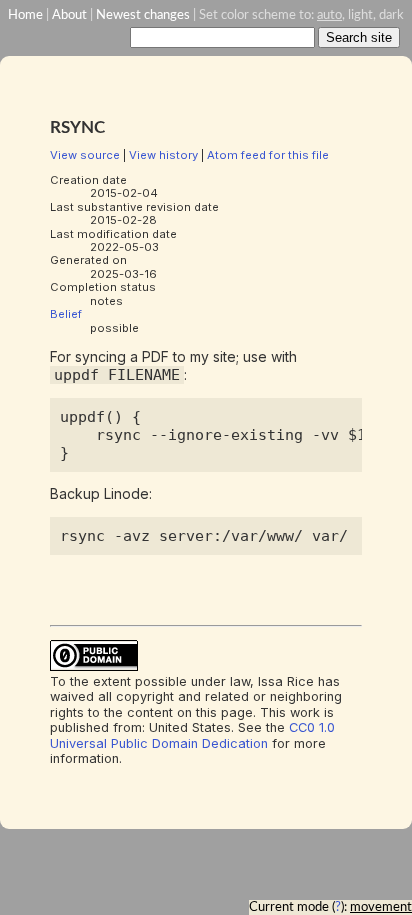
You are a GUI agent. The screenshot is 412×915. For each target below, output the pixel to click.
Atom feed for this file (268, 155)
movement (381, 907)
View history (163, 155)
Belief (66, 314)
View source (85, 155)
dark (391, 15)
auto (329, 15)
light (360, 15)
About (69, 15)
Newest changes (143, 15)
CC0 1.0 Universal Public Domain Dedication (192, 735)
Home (25, 15)
